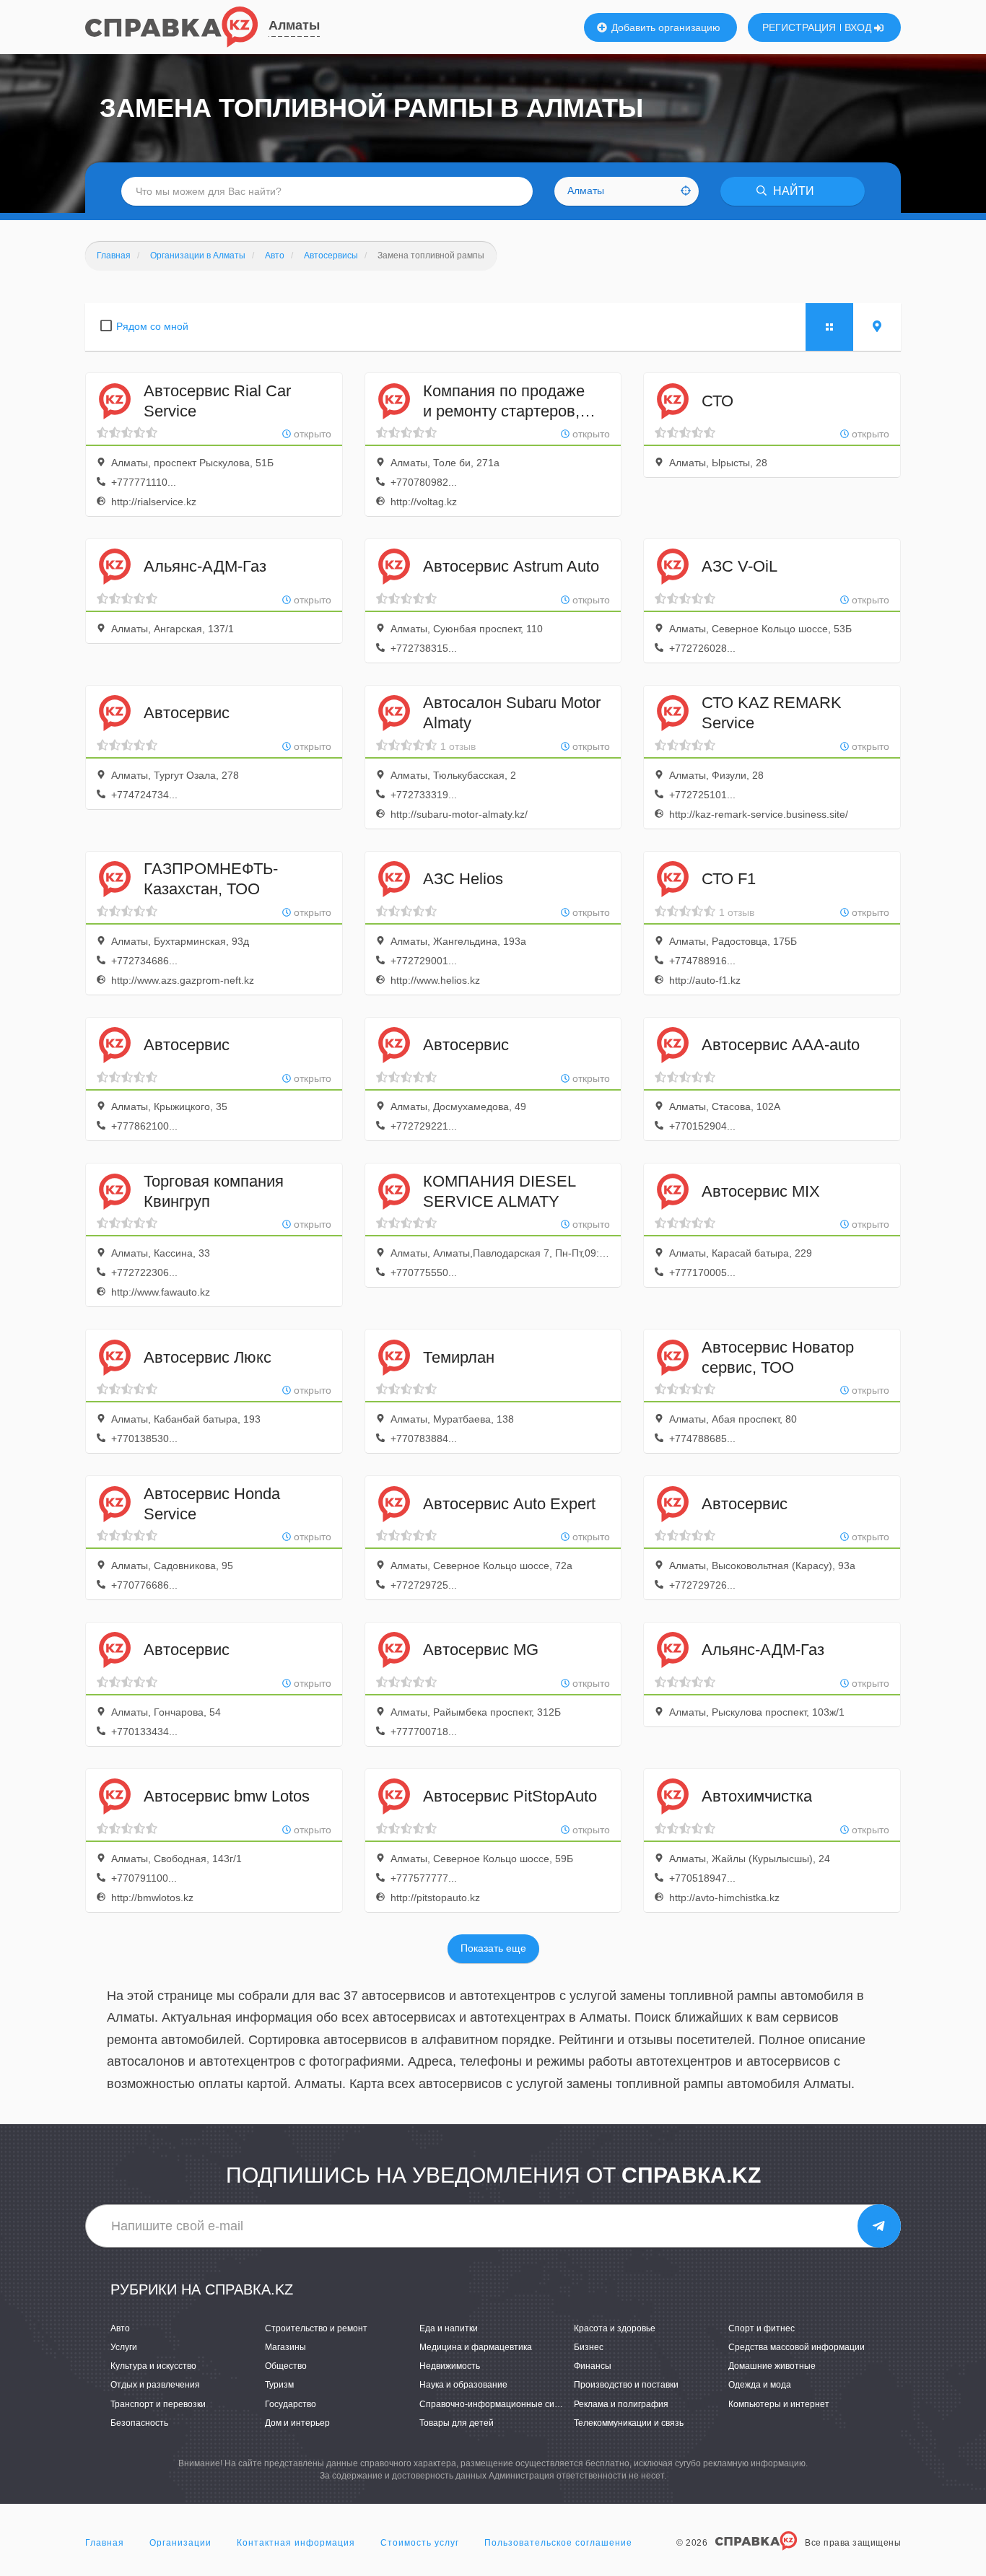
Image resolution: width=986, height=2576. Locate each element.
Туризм (279, 2385)
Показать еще (493, 1948)
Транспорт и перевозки (158, 2404)
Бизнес (589, 2347)
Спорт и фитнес (762, 2328)
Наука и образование (463, 2385)
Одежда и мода (760, 2385)
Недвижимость (450, 2366)
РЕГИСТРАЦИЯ (799, 27)
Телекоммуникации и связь (629, 2423)
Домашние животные (772, 2366)
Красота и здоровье (615, 2328)
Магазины (285, 2347)
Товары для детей (457, 2423)
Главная (105, 2543)
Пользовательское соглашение (558, 2543)
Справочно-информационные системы (500, 2404)
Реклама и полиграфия (621, 2404)
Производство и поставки (626, 2385)
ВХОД (859, 27)
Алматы (294, 25)
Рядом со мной (152, 326)
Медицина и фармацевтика (476, 2347)
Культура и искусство (153, 2366)
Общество (286, 2366)
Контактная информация (296, 2543)
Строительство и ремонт (316, 2328)
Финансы (593, 2366)
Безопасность (139, 2423)
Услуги (124, 2347)
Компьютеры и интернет (779, 2404)
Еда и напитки (449, 2328)
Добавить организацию (664, 27)
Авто (120, 2328)
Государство (291, 2404)
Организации (180, 2543)
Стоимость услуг (420, 2543)
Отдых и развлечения (155, 2385)
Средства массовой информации (797, 2347)
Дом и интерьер (297, 2423)
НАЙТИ (792, 191)
